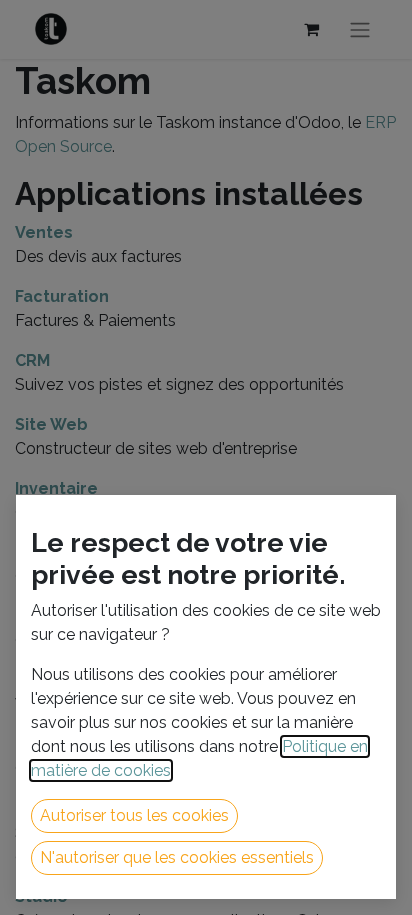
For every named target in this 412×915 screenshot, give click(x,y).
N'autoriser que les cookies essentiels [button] (177, 857)
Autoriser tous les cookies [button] (134, 815)
